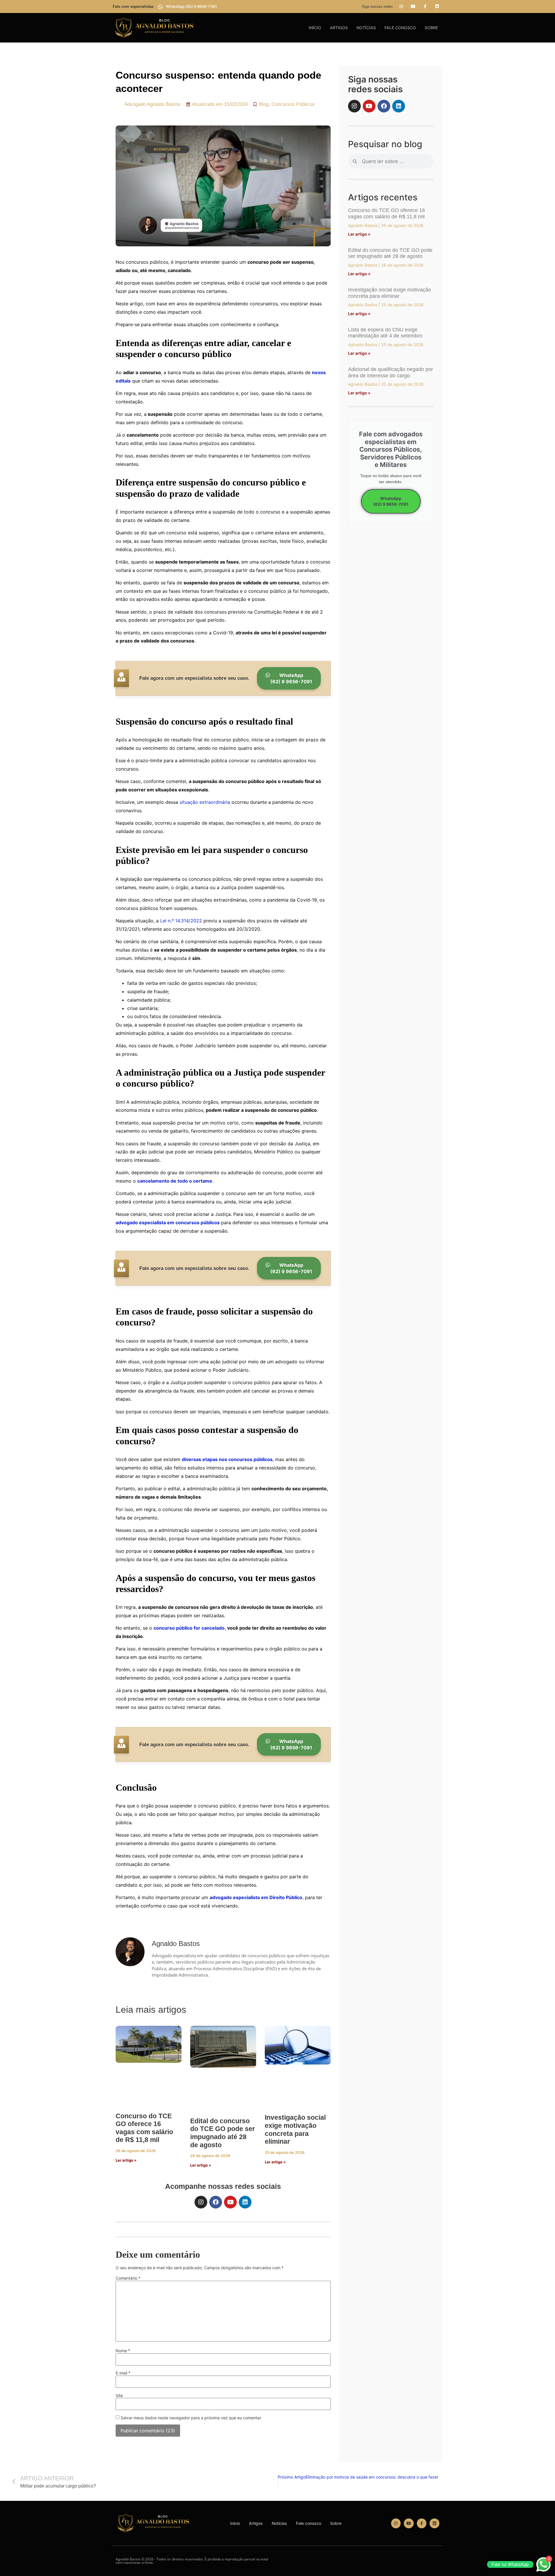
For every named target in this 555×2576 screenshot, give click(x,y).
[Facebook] (216, 2202)
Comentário (128, 2278)
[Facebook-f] (425, 6)
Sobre (431, 28)
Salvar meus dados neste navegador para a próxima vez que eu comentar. (191, 2418)
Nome (123, 2351)
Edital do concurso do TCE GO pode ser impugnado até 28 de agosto (223, 2133)
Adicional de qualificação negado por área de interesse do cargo (391, 372)
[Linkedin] (437, 6)
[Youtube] (413, 6)
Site (119, 2396)
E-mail (123, 2373)
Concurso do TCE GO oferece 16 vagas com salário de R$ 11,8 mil (144, 2128)
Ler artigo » (126, 2160)
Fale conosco (400, 28)
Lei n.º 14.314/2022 (180, 921)
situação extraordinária (204, 802)
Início (315, 28)
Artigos (339, 28)
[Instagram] (401, 6)
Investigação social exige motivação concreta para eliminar (295, 2129)
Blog (264, 104)
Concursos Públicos (293, 104)
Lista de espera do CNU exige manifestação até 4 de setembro (385, 333)
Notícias (366, 28)
